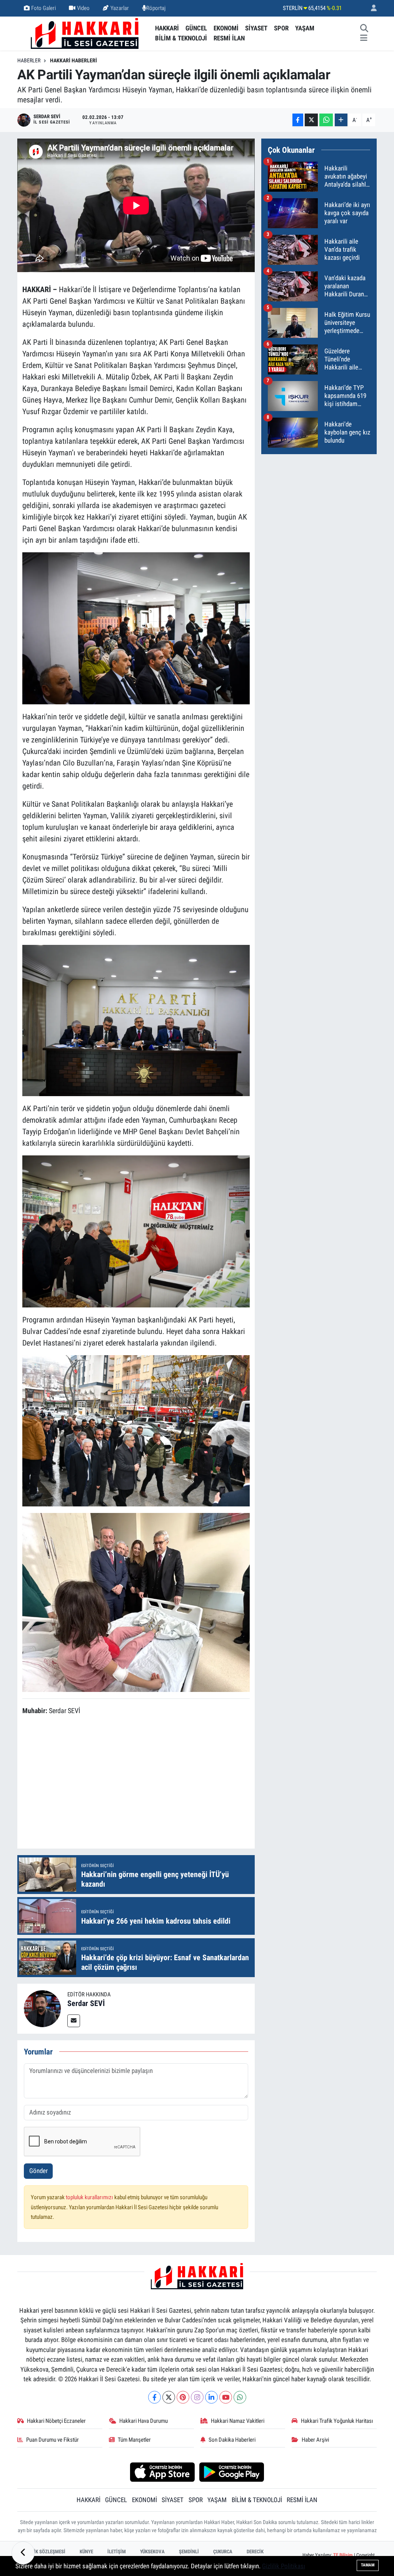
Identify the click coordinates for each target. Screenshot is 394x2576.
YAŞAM (305, 28)
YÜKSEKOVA (152, 2552)
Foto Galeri (43, 8)
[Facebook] (154, 2397)
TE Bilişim (343, 2555)
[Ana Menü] (364, 38)
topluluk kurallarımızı (90, 2197)
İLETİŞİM (117, 2552)
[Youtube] (226, 2397)
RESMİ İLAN (229, 38)
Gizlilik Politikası (284, 2566)
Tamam (368, 2565)
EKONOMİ (226, 28)
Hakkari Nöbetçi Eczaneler (56, 2421)
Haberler (29, 60)
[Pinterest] (183, 2397)
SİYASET (256, 28)
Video (83, 8)
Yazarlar (120, 8)
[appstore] (162, 2471)
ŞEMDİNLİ (189, 2552)
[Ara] (364, 28)
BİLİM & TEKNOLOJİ (181, 38)
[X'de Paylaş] (311, 120)
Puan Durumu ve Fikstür (53, 2440)
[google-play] (232, 2471)
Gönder (38, 2171)
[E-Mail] (74, 2021)
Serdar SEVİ (86, 2003)
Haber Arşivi (315, 2440)
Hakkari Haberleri (73, 60)
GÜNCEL (196, 28)
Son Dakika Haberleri (232, 2440)
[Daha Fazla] (341, 120)
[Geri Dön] (23, 2553)
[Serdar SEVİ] (42, 2008)
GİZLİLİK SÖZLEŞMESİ (43, 2552)
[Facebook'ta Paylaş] (298, 120)
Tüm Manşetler (134, 2440)
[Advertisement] (162, 1783)
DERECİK (255, 2552)
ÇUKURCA (223, 2552)
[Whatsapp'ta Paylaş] (326, 120)
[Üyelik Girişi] (371, 8)
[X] (169, 2397)
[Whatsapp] (240, 2397)
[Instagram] (197, 2397)
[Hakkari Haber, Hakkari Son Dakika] (85, 33)
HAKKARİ (167, 28)
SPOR (281, 28)
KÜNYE (86, 2552)
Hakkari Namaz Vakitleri (238, 2421)
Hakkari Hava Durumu (144, 2421)
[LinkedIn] (211, 2397)
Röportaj (156, 8)
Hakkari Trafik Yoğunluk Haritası (337, 2421)
